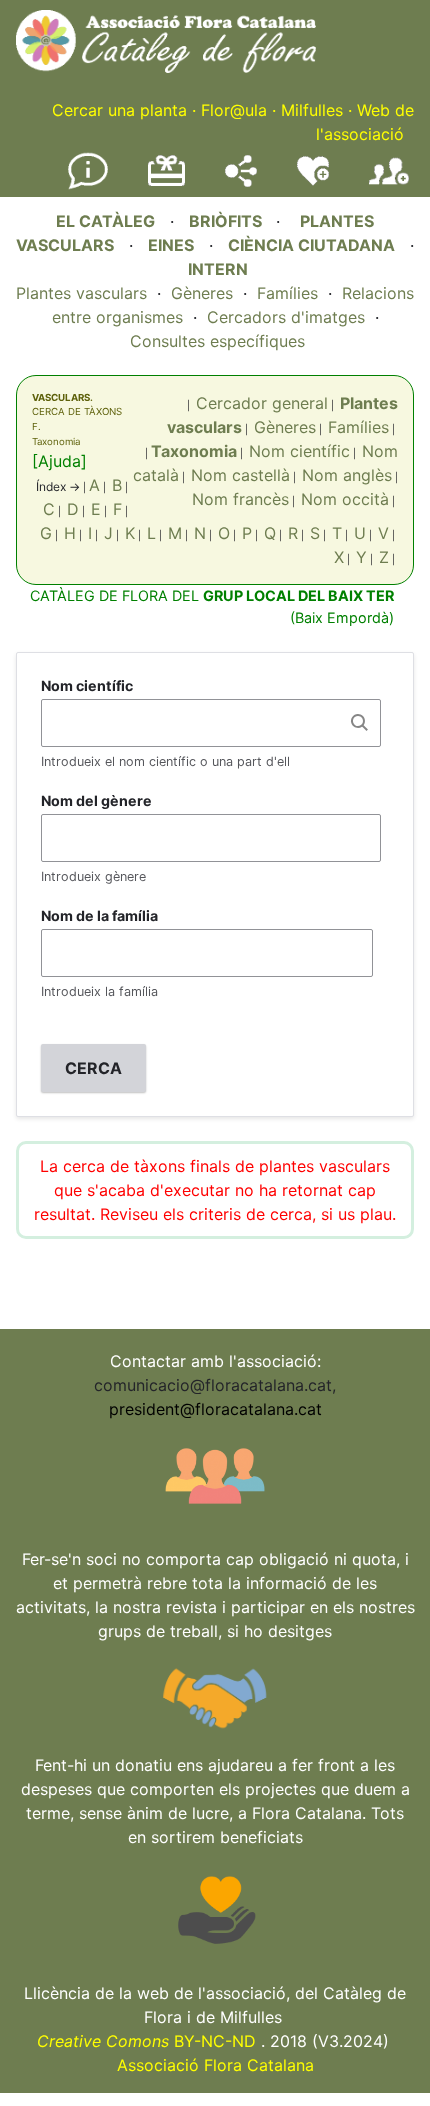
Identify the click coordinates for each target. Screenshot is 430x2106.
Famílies (287, 293)
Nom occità (345, 499)
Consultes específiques (217, 341)
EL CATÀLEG (105, 221)
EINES (171, 245)
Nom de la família (99, 915)
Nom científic (299, 451)
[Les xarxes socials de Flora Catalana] (241, 181)
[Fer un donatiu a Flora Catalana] (166, 183)
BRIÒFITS (227, 221)
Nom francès (240, 499)
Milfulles (312, 110)
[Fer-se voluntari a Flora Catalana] (313, 181)
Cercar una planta (119, 110)
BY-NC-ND (146, 2041)
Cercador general (262, 403)
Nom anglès (347, 475)
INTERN (218, 269)
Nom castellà (240, 475)
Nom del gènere (96, 800)
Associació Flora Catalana (215, 2065)
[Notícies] (88, 185)
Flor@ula (234, 110)
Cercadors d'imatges (286, 317)
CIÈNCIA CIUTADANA (311, 245)
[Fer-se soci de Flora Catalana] (389, 185)
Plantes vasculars (81, 293)
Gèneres (202, 293)
